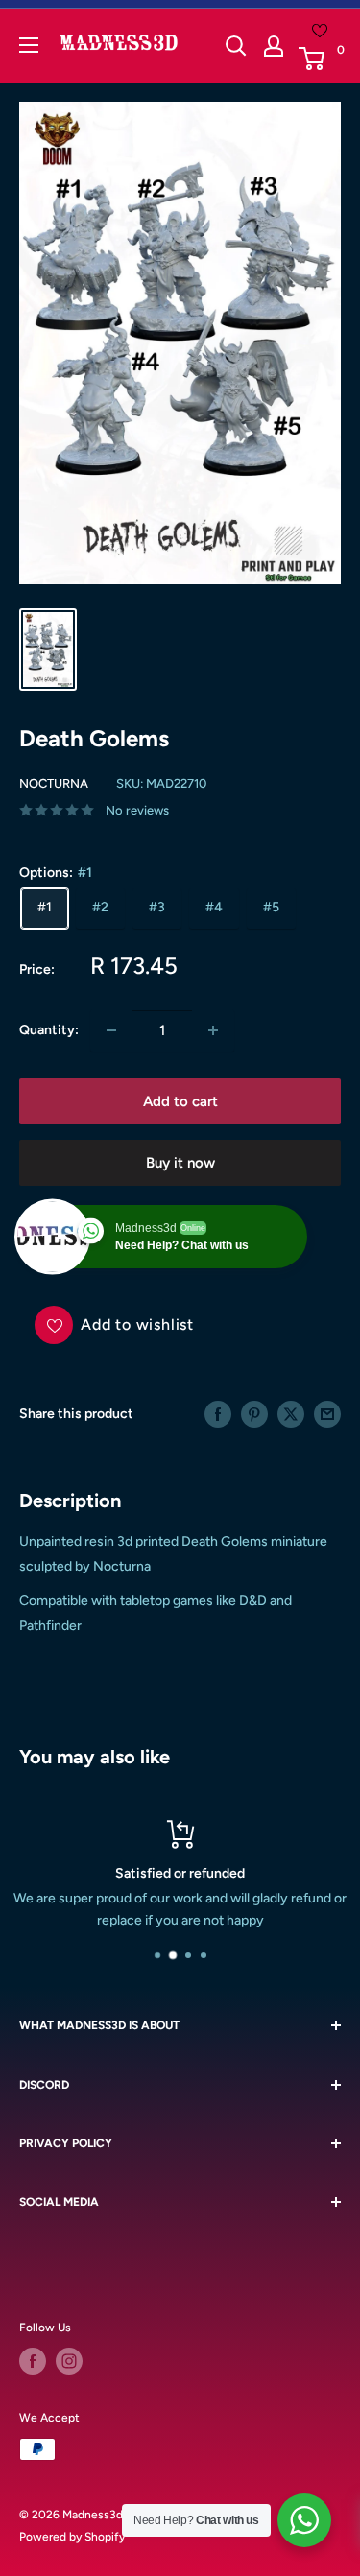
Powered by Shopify (72, 2537)
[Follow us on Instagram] (69, 2361)
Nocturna (54, 783)
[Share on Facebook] (218, 1414)
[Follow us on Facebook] (33, 2361)
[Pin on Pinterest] (254, 1414)
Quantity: (49, 1030)
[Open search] (236, 46)
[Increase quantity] (213, 1030)
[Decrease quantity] (111, 1030)
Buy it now (180, 1163)
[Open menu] (29, 45)
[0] (319, 59)
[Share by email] (327, 1414)
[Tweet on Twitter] (291, 1414)
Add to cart (180, 1101)
